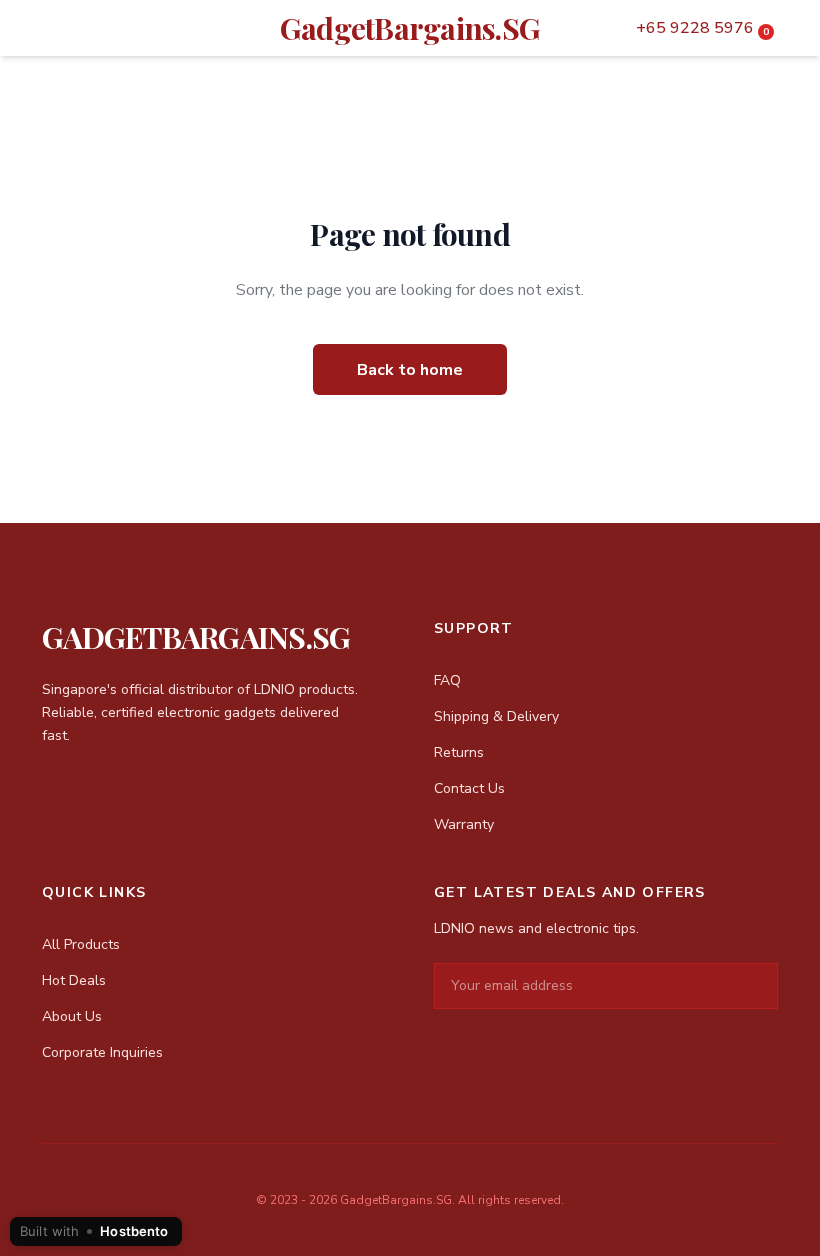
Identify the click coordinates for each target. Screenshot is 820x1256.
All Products (81, 944)
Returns (459, 752)
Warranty (464, 824)
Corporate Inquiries (102, 1052)
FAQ (447, 680)
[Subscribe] (762, 986)
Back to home (410, 370)
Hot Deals (74, 980)
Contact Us (469, 788)
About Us (72, 1016)
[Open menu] (42, 28)
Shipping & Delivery (496, 716)
